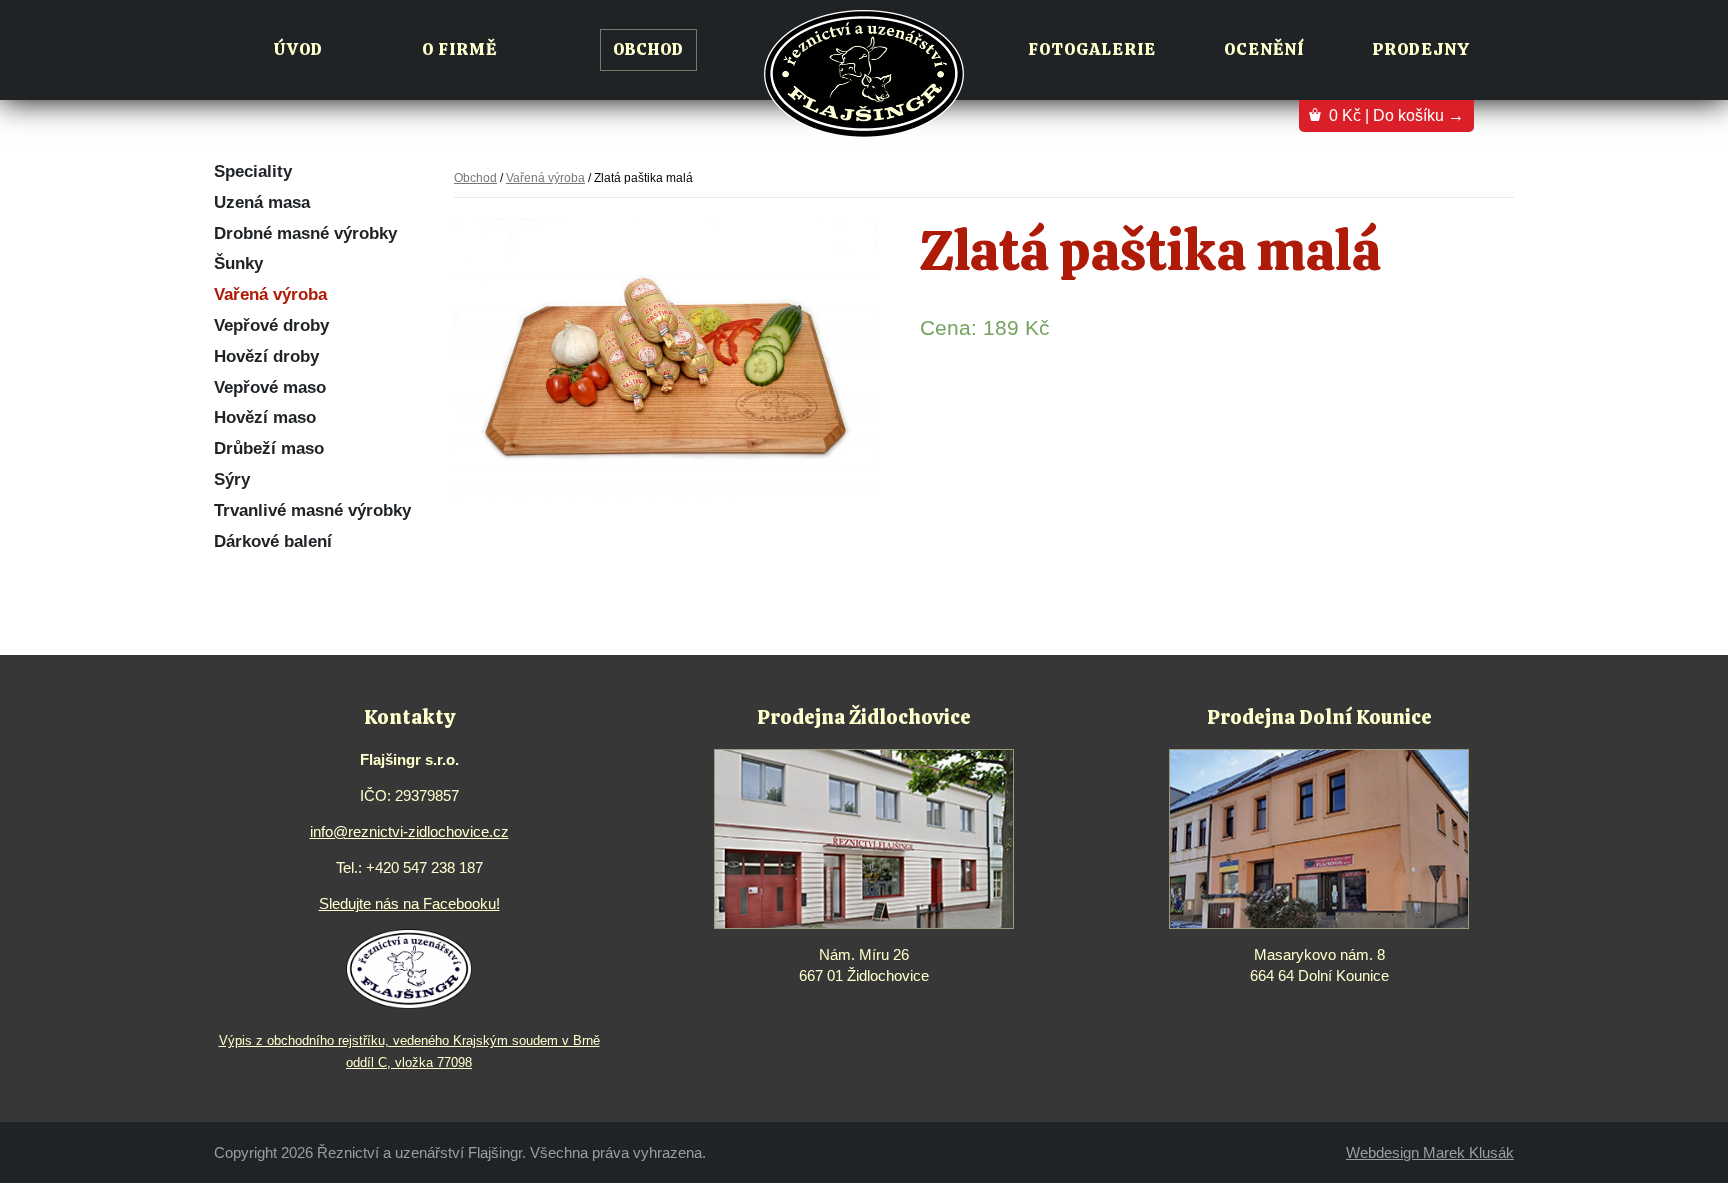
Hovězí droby (266, 356)
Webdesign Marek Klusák (1430, 1152)
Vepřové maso (270, 387)
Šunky (238, 263)
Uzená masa (262, 202)
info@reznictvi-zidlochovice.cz (409, 831)
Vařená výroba (270, 294)
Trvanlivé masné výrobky (312, 510)
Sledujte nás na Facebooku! (409, 903)
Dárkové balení (273, 541)
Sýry (232, 479)
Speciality (253, 171)
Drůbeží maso (269, 448)
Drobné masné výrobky (305, 233)
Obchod (475, 178)
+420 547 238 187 (424, 867)
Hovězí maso (265, 417)
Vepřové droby (271, 325)
